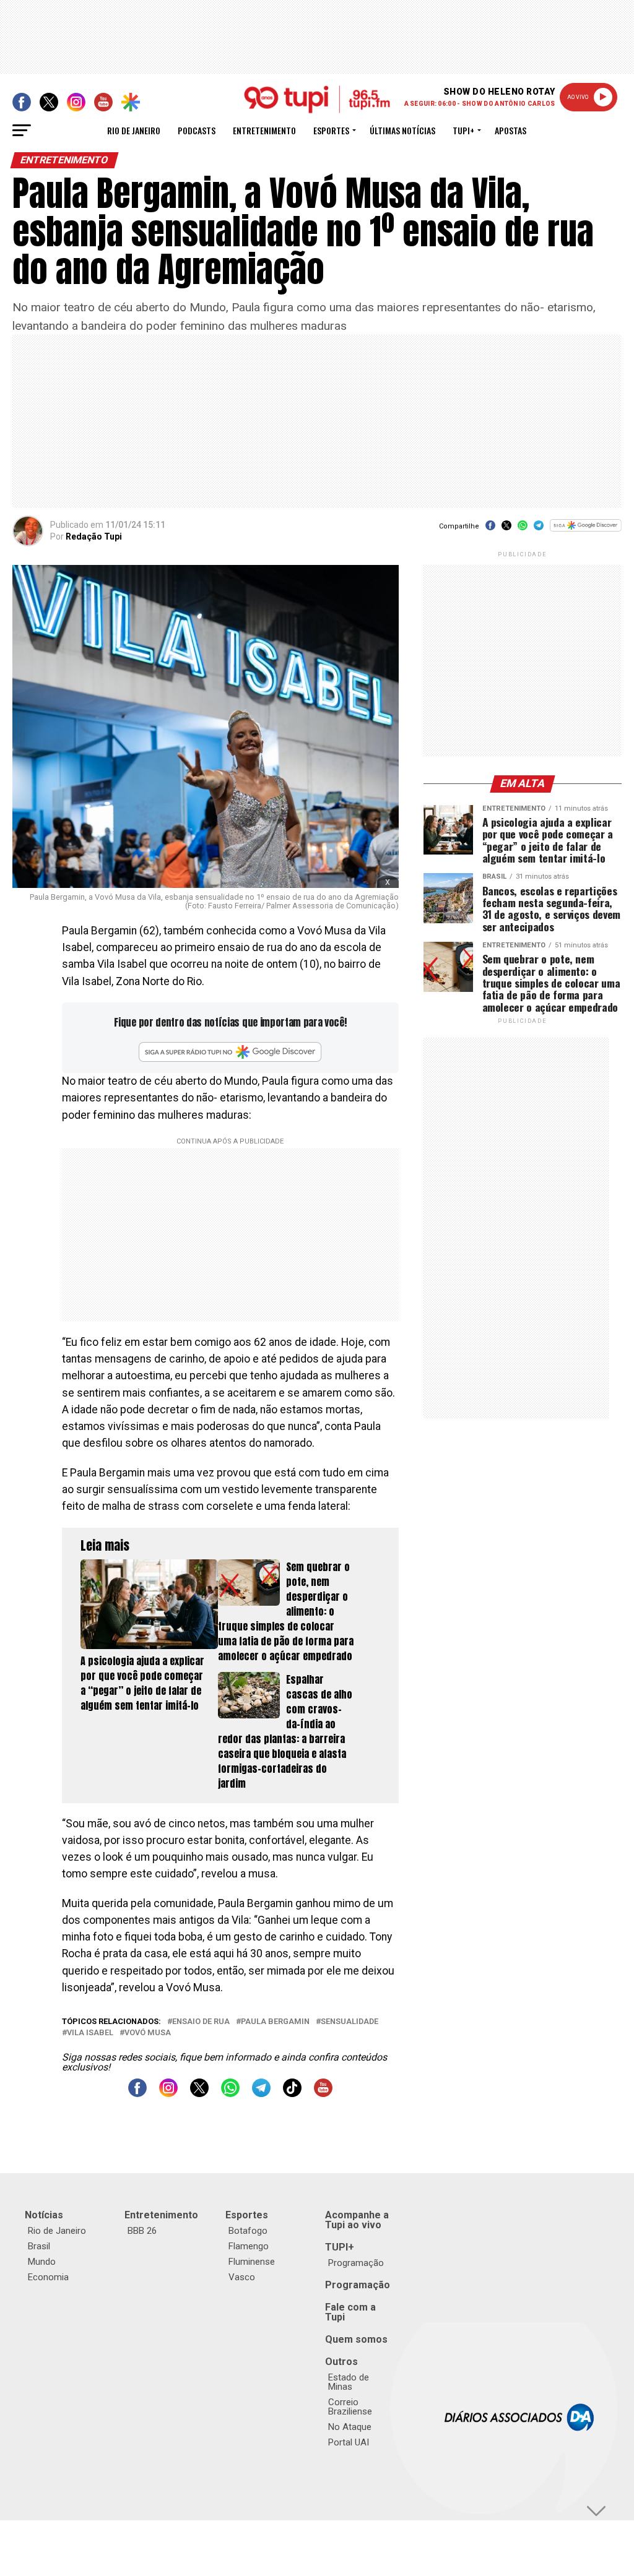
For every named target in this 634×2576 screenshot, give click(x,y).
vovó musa (148, 2033)
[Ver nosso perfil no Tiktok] (292, 2094)
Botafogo (248, 2231)
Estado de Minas (349, 2382)
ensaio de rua (201, 2022)
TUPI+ (340, 2247)
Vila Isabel (90, 2033)
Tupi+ (463, 130)
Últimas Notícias (402, 130)
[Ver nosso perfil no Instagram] (168, 2094)
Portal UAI (349, 2442)
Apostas (510, 130)
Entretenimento (264, 130)
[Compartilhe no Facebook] (490, 529)
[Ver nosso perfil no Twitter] (199, 2094)
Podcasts (197, 130)
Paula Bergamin (275, 2022)
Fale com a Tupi (350, 2312)
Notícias (44, 2215)
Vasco (242, 2277)
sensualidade (350, 2022)
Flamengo (249, 2246)
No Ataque (350, 2427)
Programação (356, 2263)
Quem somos (356, 2339)
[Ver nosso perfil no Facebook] (137, 2094)
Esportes (331, 130)
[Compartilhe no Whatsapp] (523, 529)
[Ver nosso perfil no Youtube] (323, 2094)
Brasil (39, 2246)
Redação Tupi (94, 536)
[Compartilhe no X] (506, 529)
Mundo (42, 2262)
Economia (48, 2277)
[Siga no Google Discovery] (585, 532)
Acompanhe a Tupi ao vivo (357, 2220)
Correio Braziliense (350, 2407)
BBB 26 (142, 2231)
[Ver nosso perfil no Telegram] (261, 2094)
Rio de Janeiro (134, 130)
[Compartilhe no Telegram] (539, 529)
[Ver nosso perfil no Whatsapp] (230, 2094)
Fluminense (252, 2262)
